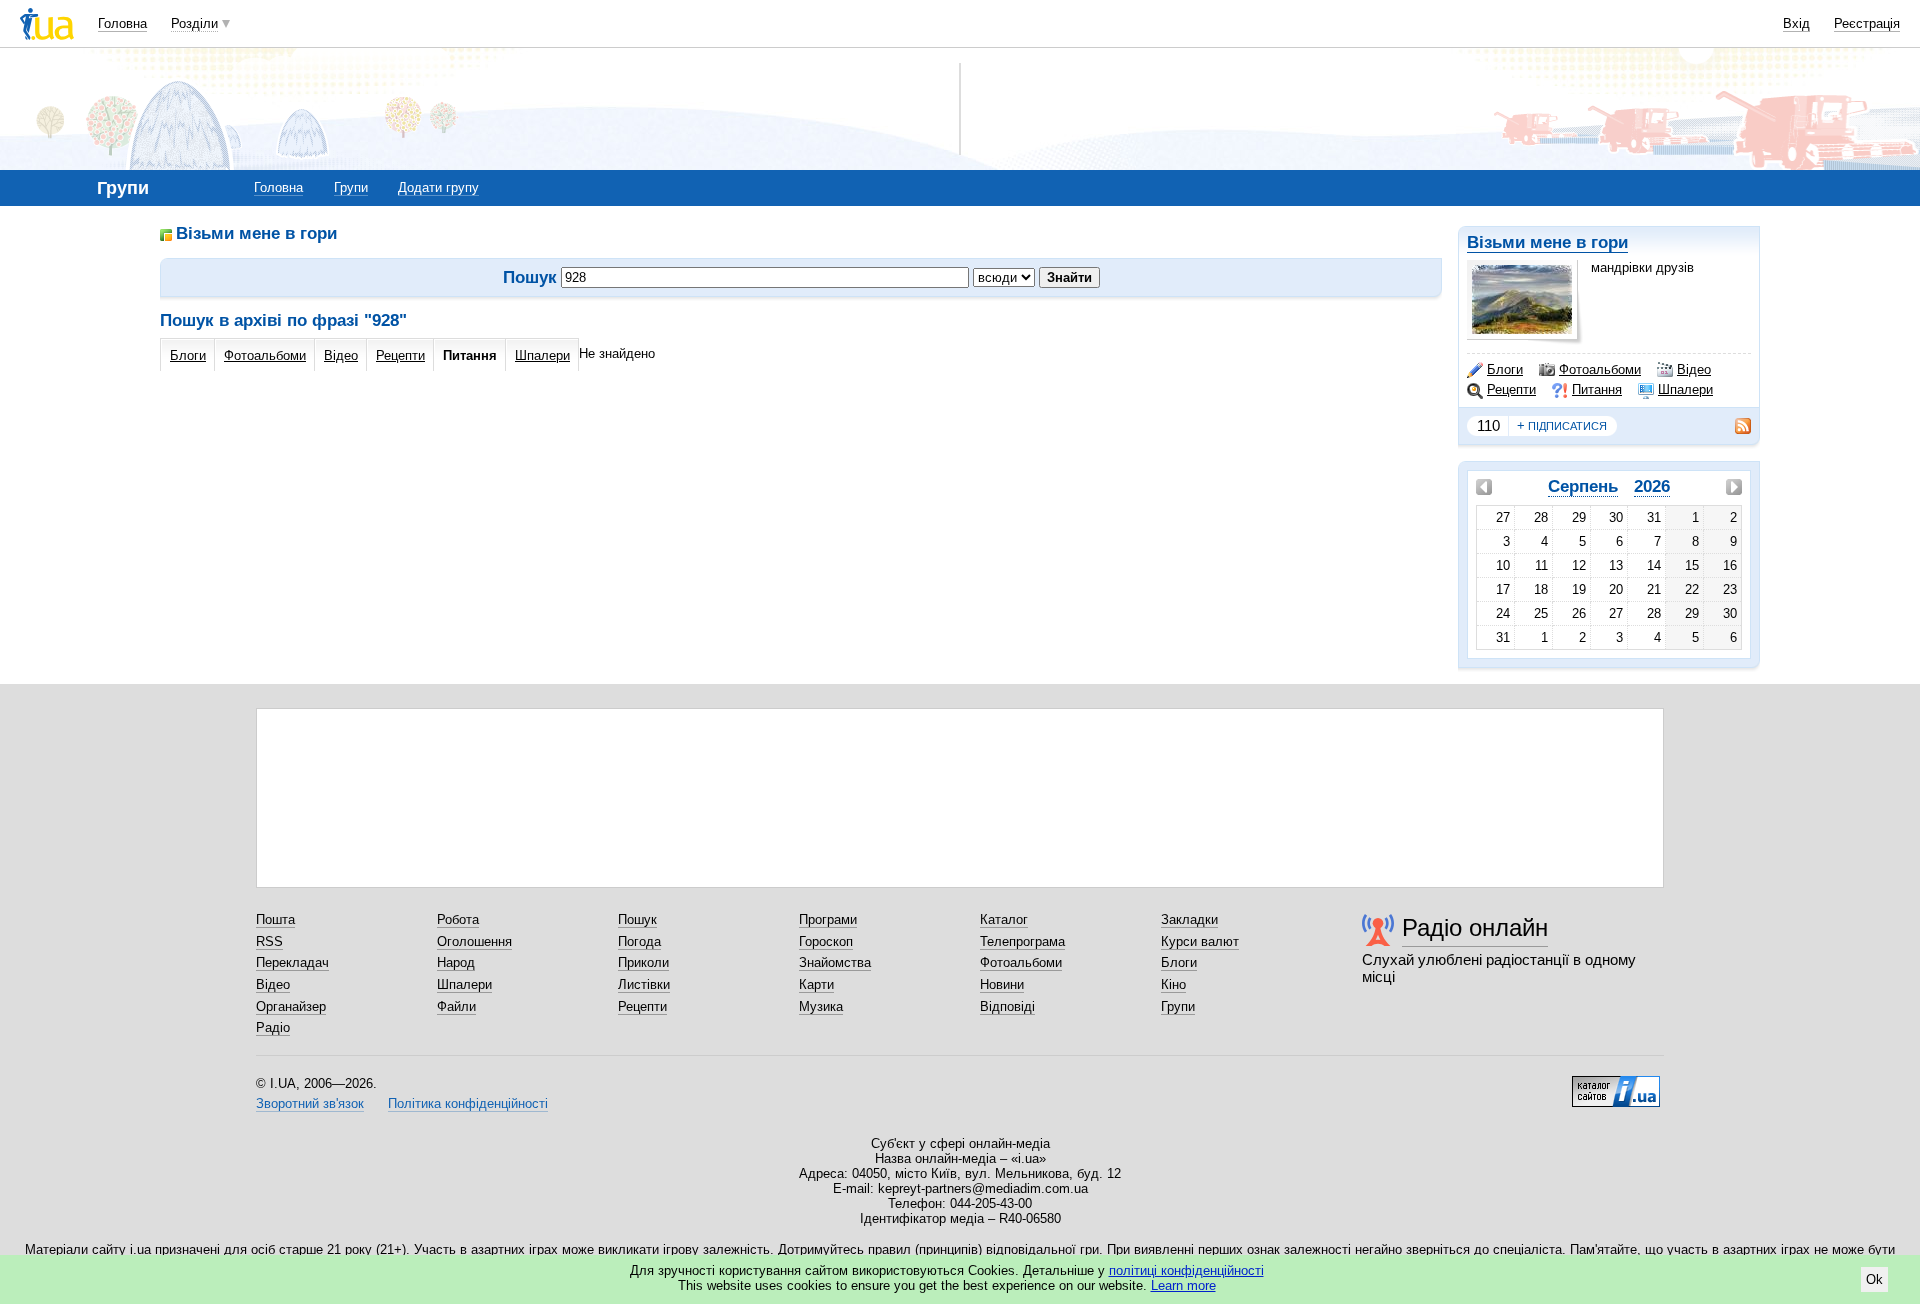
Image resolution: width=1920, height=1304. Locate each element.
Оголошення (474, 941)
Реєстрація (1867, 23)
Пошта (275, 919)
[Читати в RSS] (1733, 426)
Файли (456, 1006)
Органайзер (291, 1006)
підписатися (1562, 425)
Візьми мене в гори (1547, 242)
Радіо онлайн (1475, 927)
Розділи (194, 23)
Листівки (644, 984)
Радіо (273, 1027)
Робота (458, 919)
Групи (351, 187)
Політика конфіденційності (468, 1103)
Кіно (1173, 984)
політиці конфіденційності (1186, 1270)
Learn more (1183, 1285)
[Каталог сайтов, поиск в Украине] (1616, 1084)
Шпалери (1685, 389)
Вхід (1796, 23)
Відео (1694, 369)
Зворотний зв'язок (310, 1103)
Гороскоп (826, 941)
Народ (456, 962)
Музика (821, 1006)
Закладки (1189, 919)
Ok (1874, 1279)
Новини (1002, 984)
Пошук (637, 919)
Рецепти (1511, 389)
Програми (828, 919)
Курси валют (1200, 941)
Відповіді (1007, 1006)
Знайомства (835, 962)
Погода (639, 941)
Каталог (1004, 919)
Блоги (1505, 369)
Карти (816, 984)
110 (1488, 425)
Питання (1597, 389)
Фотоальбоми (1600, 369)
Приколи (643, 962)
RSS (269, 941)
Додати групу (438, 187)
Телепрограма (1022, 941)
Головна (122, 23)
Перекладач (292, 962)
